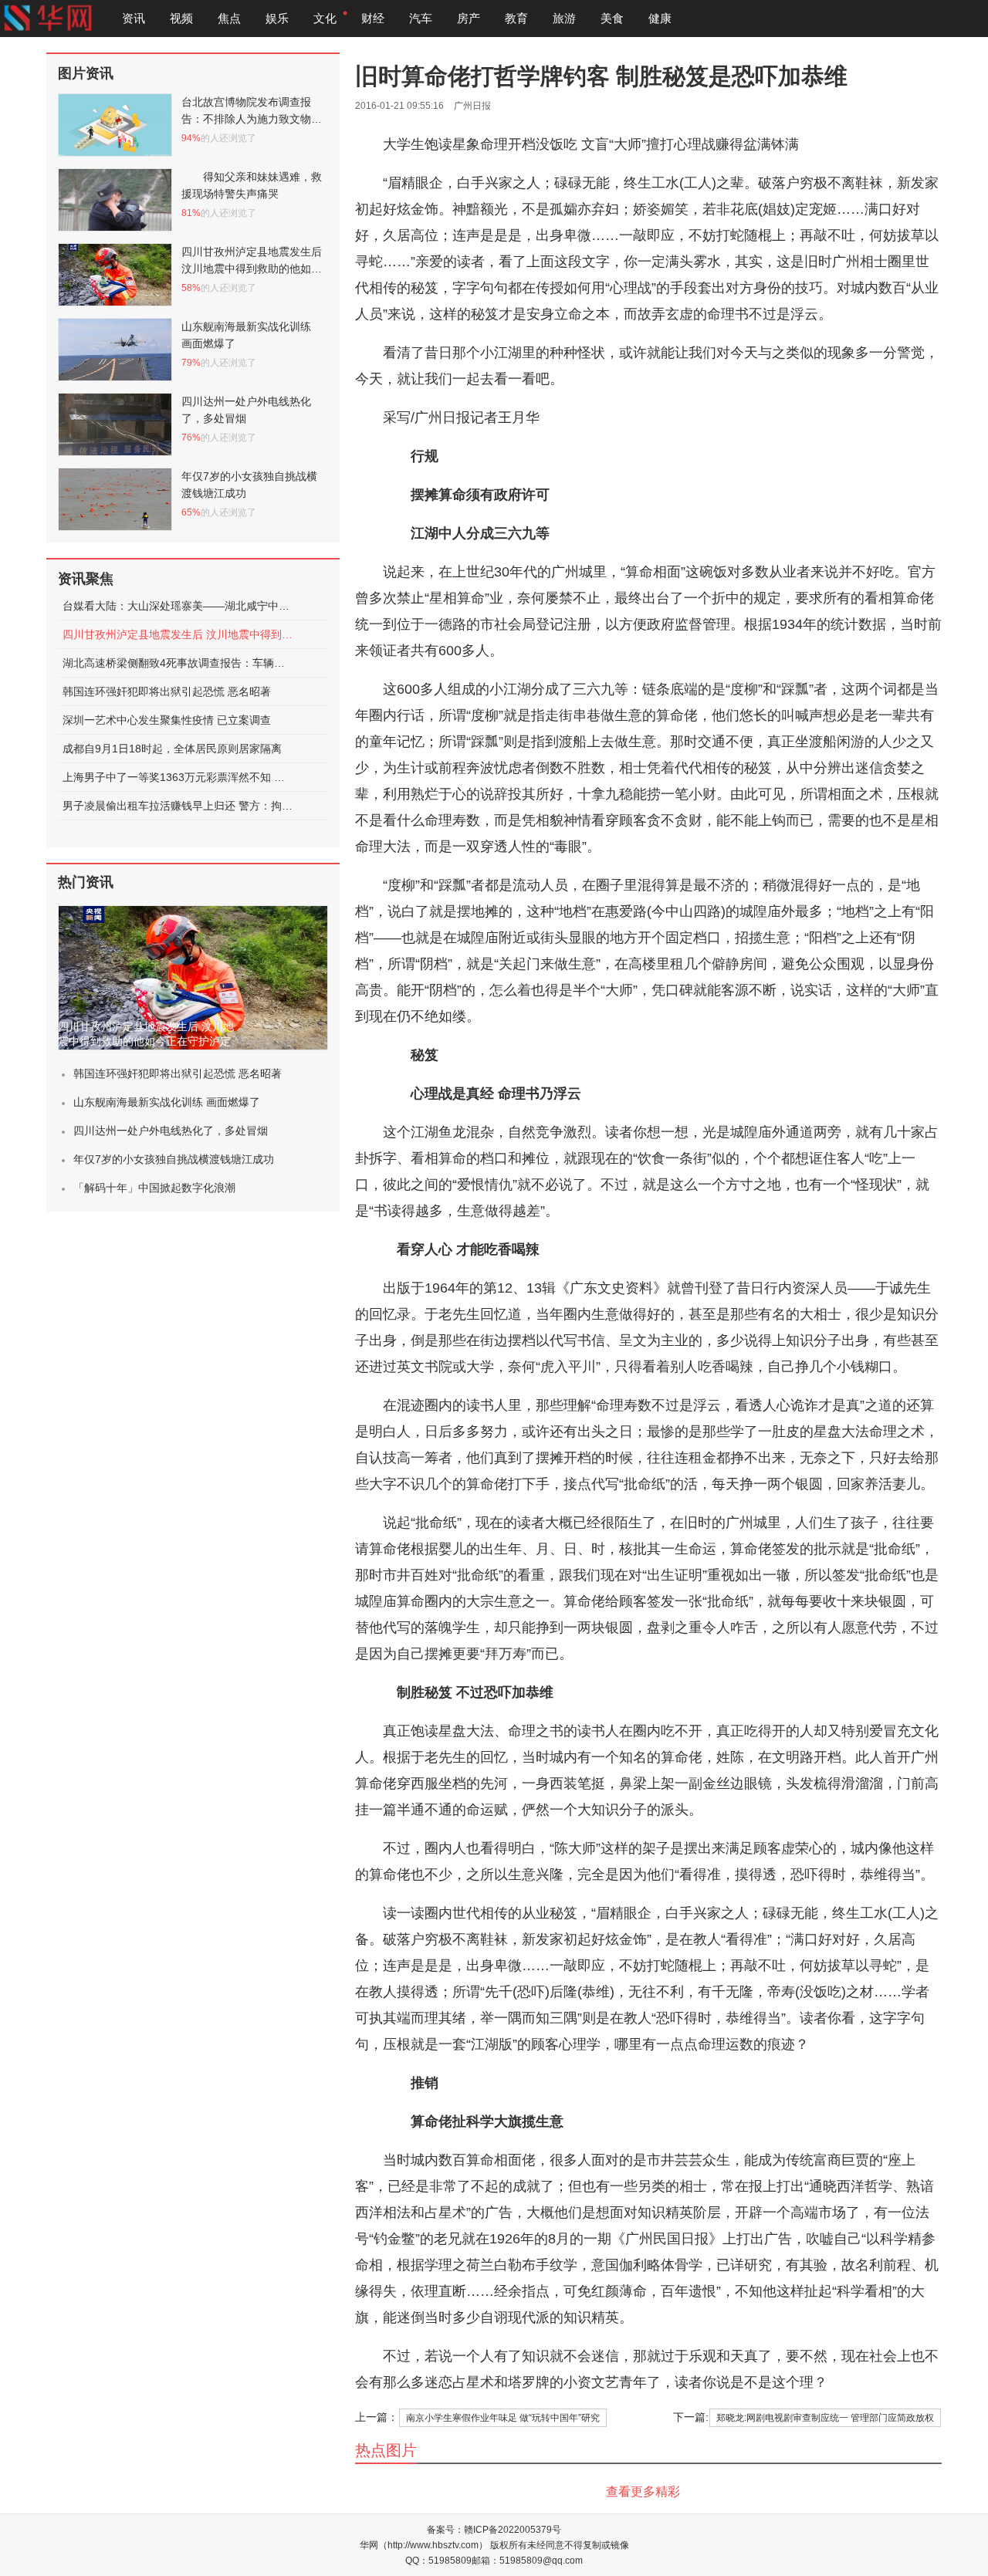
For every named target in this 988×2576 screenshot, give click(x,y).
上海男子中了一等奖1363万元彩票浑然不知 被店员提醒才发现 (178, 777)
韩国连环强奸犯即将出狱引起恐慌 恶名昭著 (167, 691)
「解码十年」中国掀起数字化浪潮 (154, 1188)
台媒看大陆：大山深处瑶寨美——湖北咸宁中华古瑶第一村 (178, 606)
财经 (373, 18)
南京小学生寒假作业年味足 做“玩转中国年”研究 (503, 2418)
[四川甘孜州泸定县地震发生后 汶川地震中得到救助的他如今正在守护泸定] (193, 978)
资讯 (134, 18)
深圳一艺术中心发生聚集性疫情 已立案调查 (167, 720)
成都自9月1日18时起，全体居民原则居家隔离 (172, 749)
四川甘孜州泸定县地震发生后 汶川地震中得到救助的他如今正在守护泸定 (178, 634)
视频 (181, 18)
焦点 (229, 18)
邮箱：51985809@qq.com (527, 2561)
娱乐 (277, 18)
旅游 (564, 18)
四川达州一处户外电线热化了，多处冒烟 (171, 1131)
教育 (516, 18)
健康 (660, 18)
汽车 (421, 18)
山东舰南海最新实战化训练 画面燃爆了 (167, 1102)
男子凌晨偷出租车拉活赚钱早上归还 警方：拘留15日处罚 (178, 806)
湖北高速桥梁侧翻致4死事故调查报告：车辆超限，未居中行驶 (178, 663)
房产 (469, 18)
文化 (325, 18)
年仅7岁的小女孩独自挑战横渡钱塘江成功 (174, 1159)
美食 (612, 18)
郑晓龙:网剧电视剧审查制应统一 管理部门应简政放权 (825, 2418)
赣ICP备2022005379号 (513, 2530)
